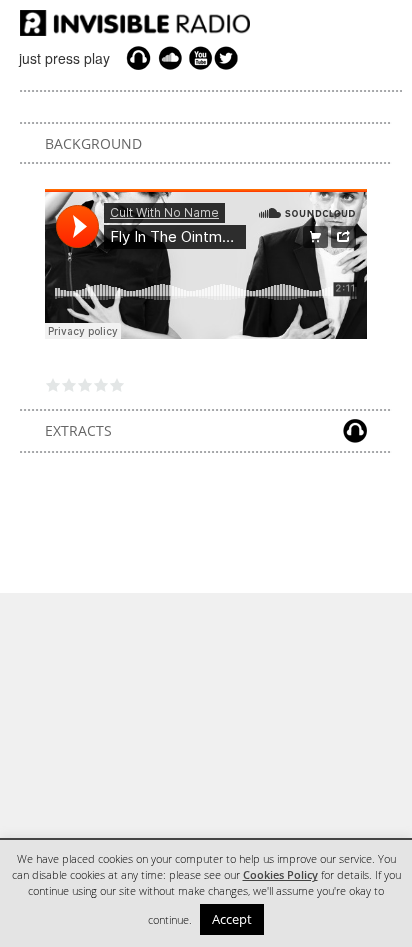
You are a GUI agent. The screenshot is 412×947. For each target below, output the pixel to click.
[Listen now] (138, 58)
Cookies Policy (280, 875)
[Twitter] (229, 58)
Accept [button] (232, 919)
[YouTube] (198, 58)
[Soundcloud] (170, 58)
